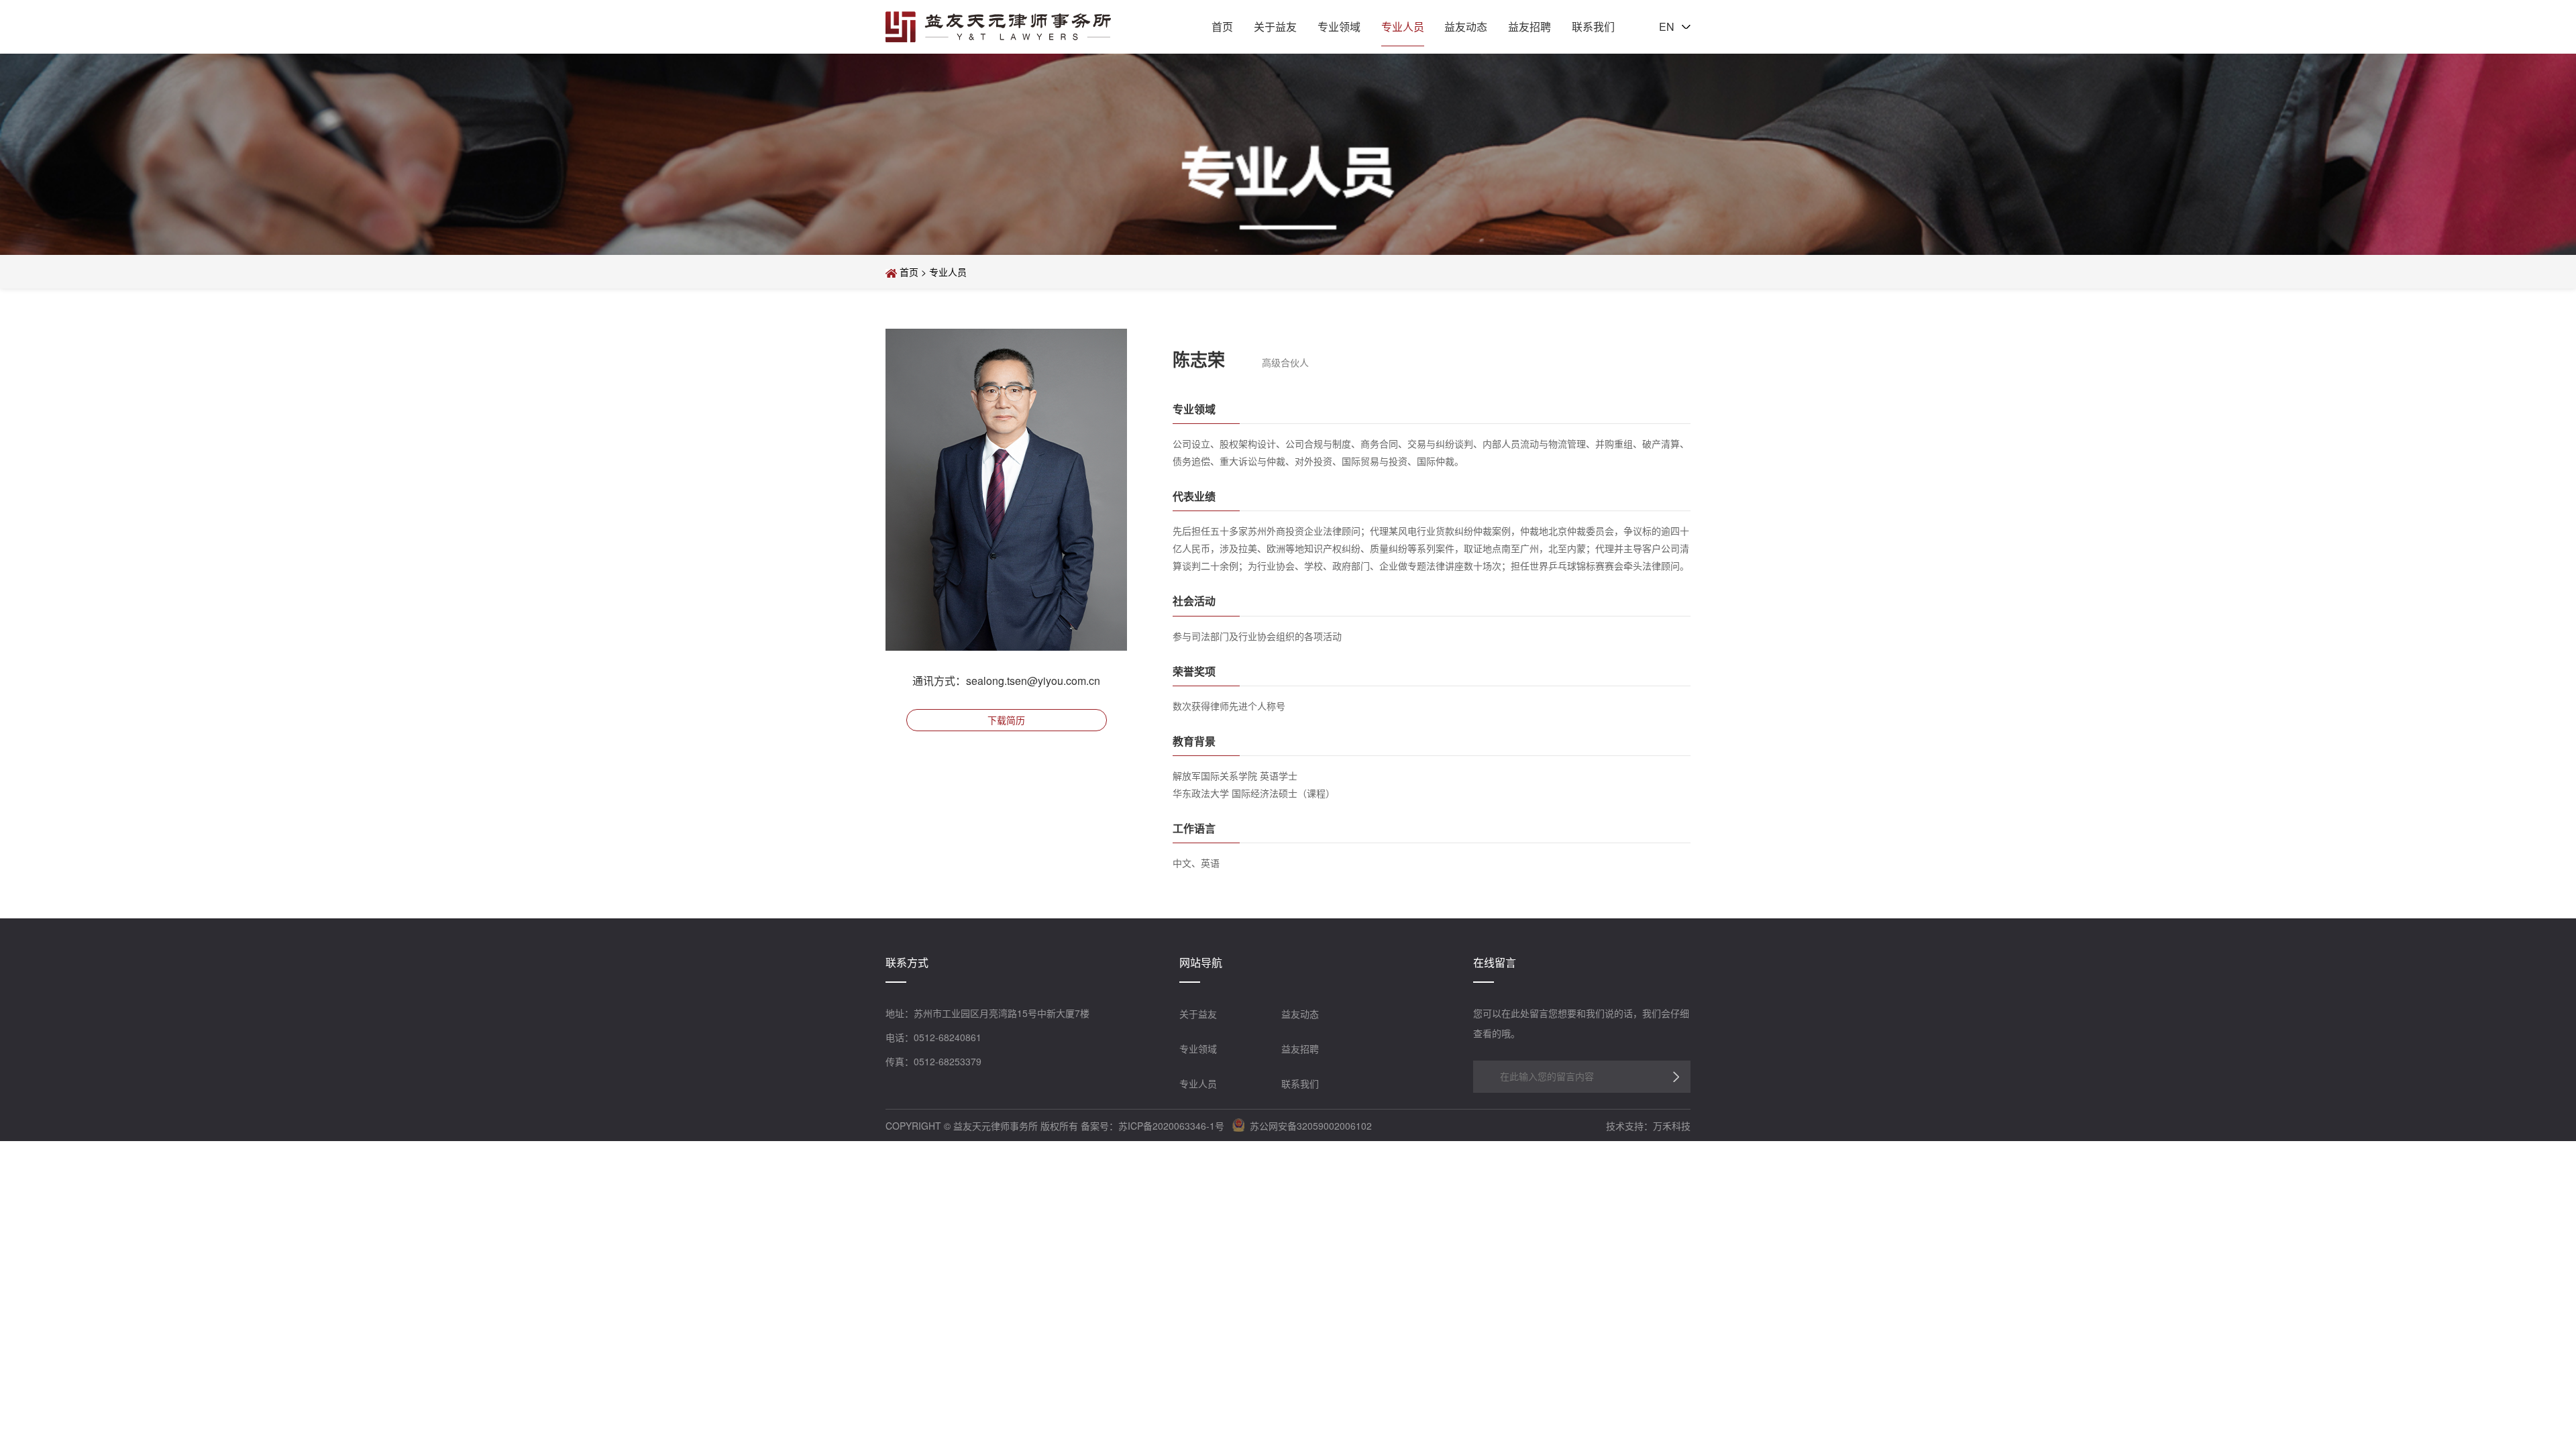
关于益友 (1275, 26)
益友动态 (1466, 26)
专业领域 (1339, 26)
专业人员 (1403, 26)
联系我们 (1593, 26)
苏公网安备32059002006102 (1308, 1126)
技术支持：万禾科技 (1648, 1126)
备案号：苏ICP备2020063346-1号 (1152, 1126)
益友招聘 (1529, 26)
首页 (1222, 26)
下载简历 (1006, 720)
